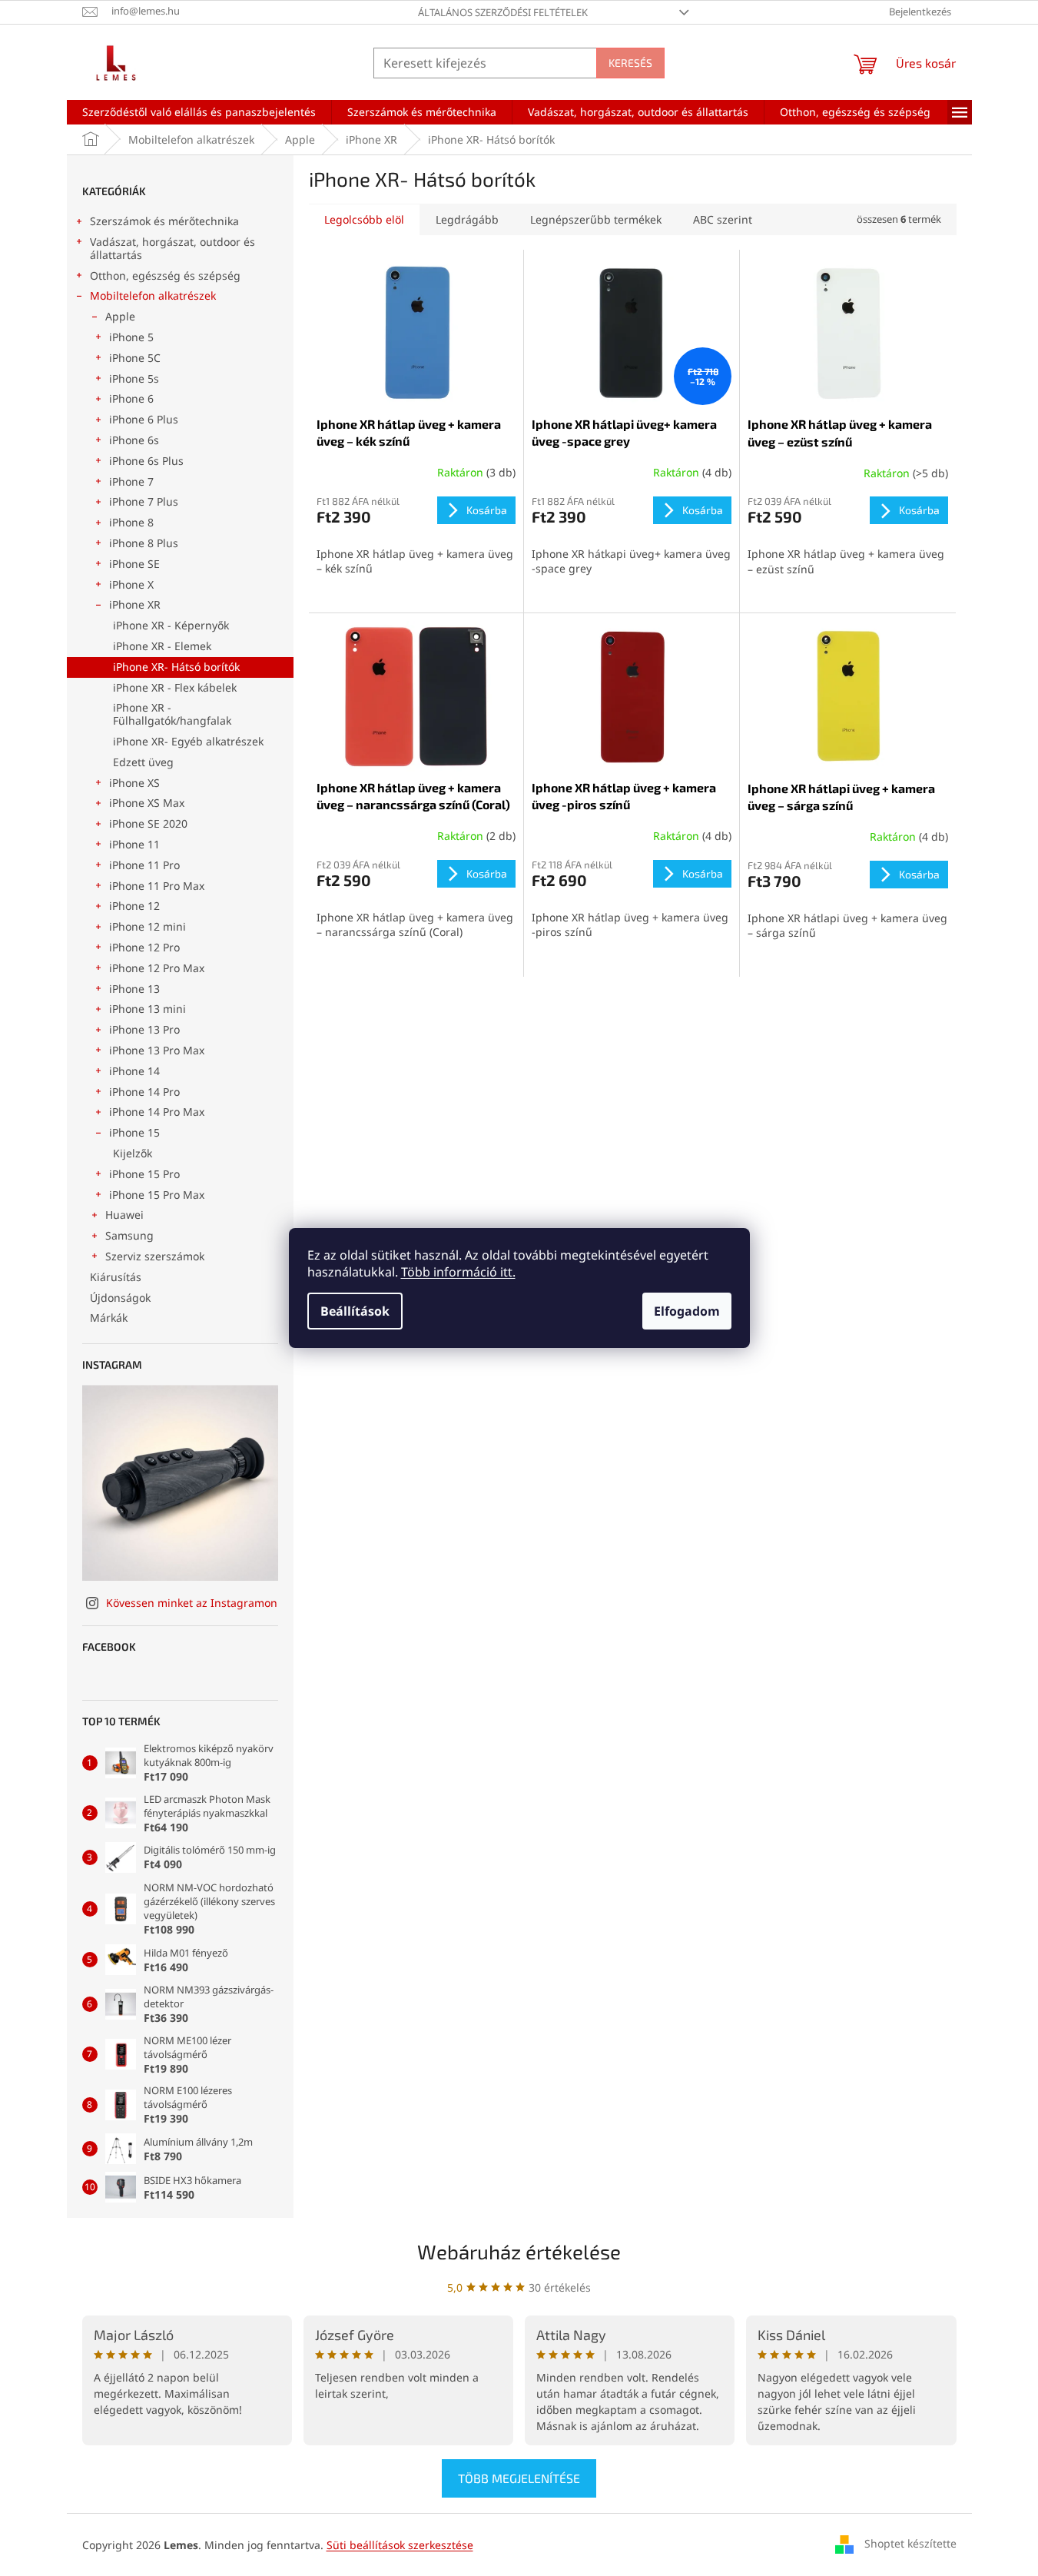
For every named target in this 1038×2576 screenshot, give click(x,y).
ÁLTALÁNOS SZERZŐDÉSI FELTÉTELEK (503, 12)
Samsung (129, 1235)
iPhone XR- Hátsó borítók (176, 667)
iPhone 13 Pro (144, 1029)
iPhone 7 (131, 481)
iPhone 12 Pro (144, 947)
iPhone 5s (134, 378)
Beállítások (355, 1311)
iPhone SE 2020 (148, 823)
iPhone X (131, 584)
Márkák (109, 1318)
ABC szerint (723, 219)
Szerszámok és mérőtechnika (164, 221)
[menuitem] (199, 112)
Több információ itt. (458, 1272)
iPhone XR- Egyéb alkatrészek (188, 741)
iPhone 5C (135, 358)
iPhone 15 (134, 1132)
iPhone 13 (134, 989)
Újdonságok (120, 1298)
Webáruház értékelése (519, 2251)
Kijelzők (133, 1153)
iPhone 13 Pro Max (157, 1050)
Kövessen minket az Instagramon (192, 1603)
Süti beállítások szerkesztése (400, 2545)
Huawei (124, 1215)
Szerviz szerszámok (155, 1256)
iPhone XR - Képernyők (171, 625)
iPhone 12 (134, 906)
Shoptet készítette (910, 2543)
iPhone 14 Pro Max (157, 1112)
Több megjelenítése (519, 2478)
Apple (120, 316)
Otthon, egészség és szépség (165, 276)
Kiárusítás (116, 1277)
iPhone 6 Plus (144, 419)
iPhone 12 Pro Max (157, 968)
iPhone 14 (134, 1071)
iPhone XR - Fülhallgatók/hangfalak (172, 714)
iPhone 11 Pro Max (157, 886)
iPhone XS (134, 783)
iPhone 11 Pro (144, 865)
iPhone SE (134, 564)
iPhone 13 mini (148, 1009)
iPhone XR (135, 604)
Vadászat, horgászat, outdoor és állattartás (172, 248)
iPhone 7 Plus (144, 501)
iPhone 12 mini (148, 926)
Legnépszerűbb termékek (596, 219)
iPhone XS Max (147, 803)
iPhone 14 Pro (144, 1092)
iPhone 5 (131, 337)
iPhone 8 (131, 522)
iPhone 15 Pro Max (157, 1195)
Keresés (630, 63)
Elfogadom (687, 1311)
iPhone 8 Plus (144, 543)
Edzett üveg (143, 762)
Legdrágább (467, 219)
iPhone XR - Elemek (162, 646)
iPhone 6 (131, 398)
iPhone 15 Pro (144, 1174)
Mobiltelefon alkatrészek (153, 295)
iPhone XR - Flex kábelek (175, 687)
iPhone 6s (134, 440)
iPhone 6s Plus (146, 461)
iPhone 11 (134, 844)
